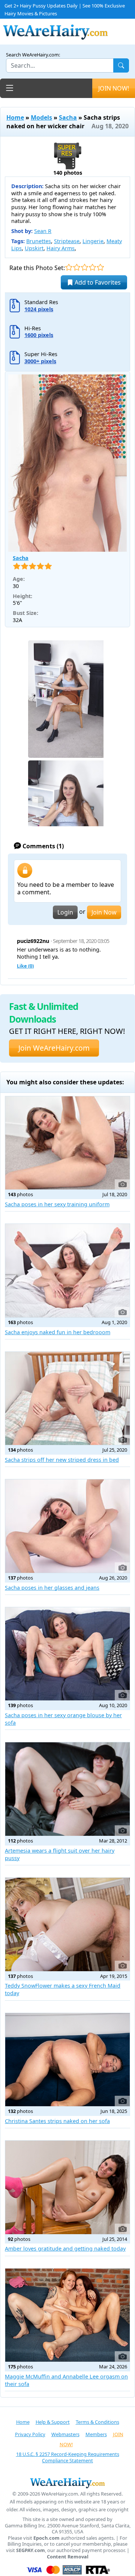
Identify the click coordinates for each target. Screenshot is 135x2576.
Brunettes (39, 241)
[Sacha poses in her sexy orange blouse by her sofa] (67, 1654)
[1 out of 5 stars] (69, 267)
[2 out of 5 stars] (77, 267)
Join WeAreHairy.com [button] (54, 1048)
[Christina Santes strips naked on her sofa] (67, 2060)
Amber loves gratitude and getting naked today (65, 2249)
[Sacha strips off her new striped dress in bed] (67, 1399)
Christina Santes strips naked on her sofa (57, 2121)
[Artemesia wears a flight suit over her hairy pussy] (67, 1789)
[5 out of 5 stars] (100, 267)
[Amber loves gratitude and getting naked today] (67, 2187)
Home (15, 117)
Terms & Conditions (97, 2422)
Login (65, 912)
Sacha (68, 117)
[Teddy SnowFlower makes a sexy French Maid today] (67, 1924)
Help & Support (53, 2422)
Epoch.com (46, 2538)
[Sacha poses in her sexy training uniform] (67, 1143)
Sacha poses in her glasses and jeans (52, 1588)
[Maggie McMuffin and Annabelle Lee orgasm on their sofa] (67, 2315)
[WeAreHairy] (67, 2483)
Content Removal (68, 2557)
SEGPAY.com (31, 2550)
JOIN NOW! (114, 88)
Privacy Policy (30, 2434)
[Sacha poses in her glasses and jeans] (67, 1526)
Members (96, 2434)
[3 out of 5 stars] (85, 267)
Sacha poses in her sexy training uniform (57, 1204)
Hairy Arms (61, 248)
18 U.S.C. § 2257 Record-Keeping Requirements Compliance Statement (68, 2457)
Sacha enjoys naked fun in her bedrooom (58, 1332)
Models (41, 117)
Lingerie (93, 241)
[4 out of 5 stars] (92, 267)
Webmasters (65, 2434)
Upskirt (34, 248)
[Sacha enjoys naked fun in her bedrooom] (67, 1271)
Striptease (67, 241)
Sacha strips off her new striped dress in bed (62, 1460)
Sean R (43, 231)
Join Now (104, 912)
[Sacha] (67, 463)
